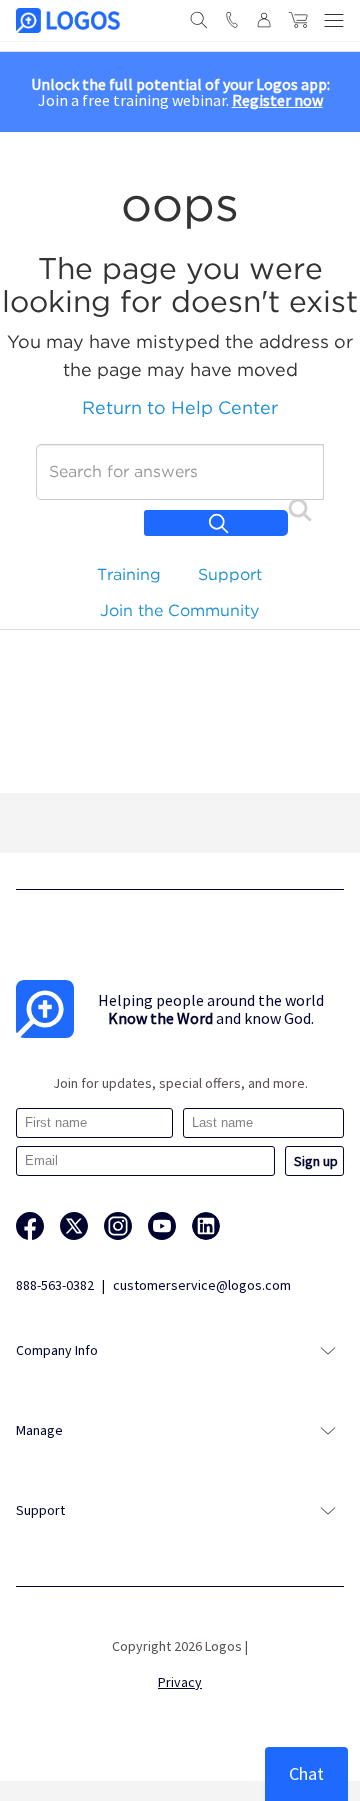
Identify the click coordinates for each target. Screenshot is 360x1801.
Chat (306, 1773)
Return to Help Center (180, 407)
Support (230, 574)
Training (129, 574)
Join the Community (179, 610)
